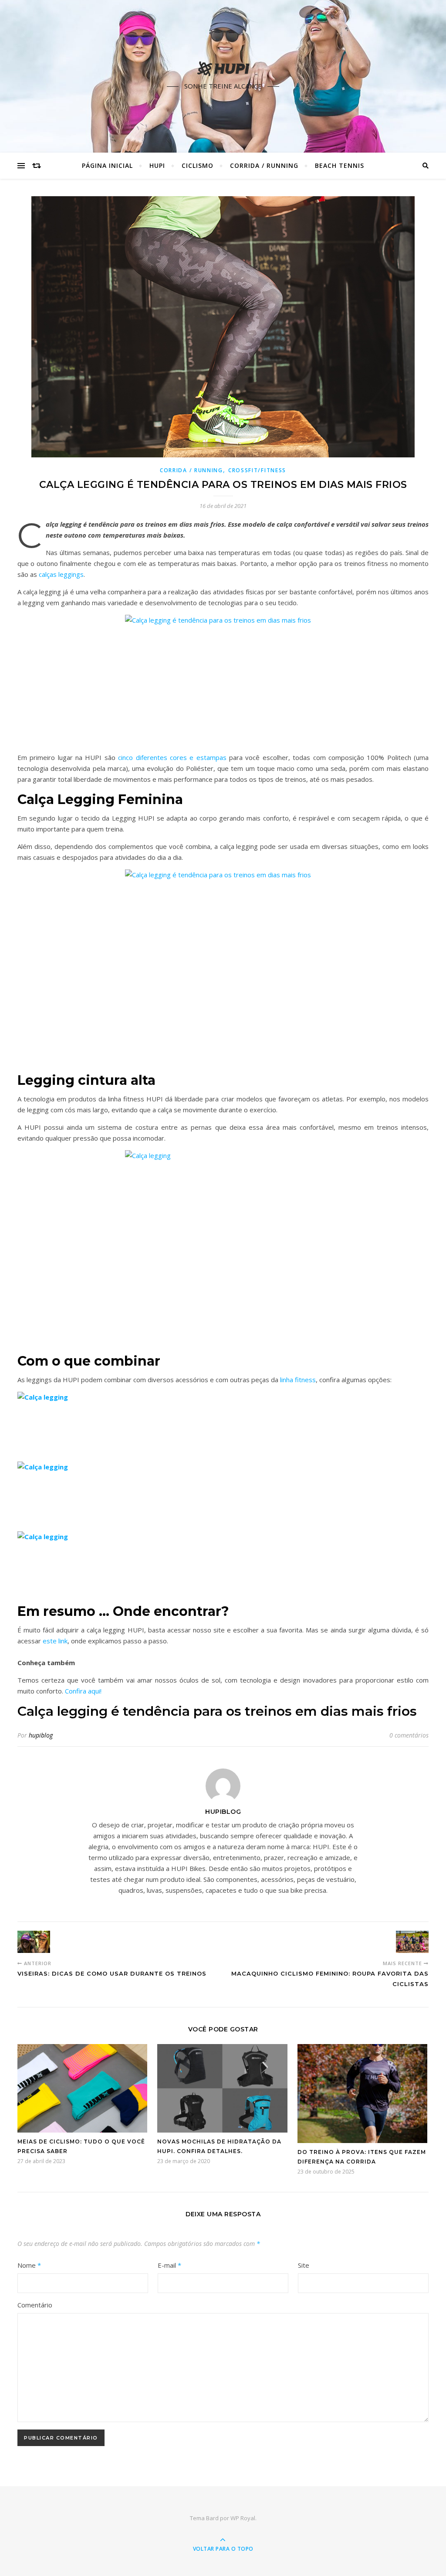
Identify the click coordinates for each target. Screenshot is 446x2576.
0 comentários (409, 1735)
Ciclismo (198, 165)
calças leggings (61, 574)
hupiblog (41, 1735)
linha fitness (298, 1380)
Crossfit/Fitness (257, 470)
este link (55, 1641)
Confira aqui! (84, 1691)
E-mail (169, 2265)
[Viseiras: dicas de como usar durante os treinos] (34, 1942)
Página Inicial (107, 165)
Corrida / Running (264, 165)
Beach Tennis (340, 165)
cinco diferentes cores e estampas (172, 757)
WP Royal (243, 2518)
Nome (29, 2265)
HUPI (157, 165)
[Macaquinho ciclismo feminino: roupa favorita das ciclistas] (412, 1942)
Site (304, 2265)
